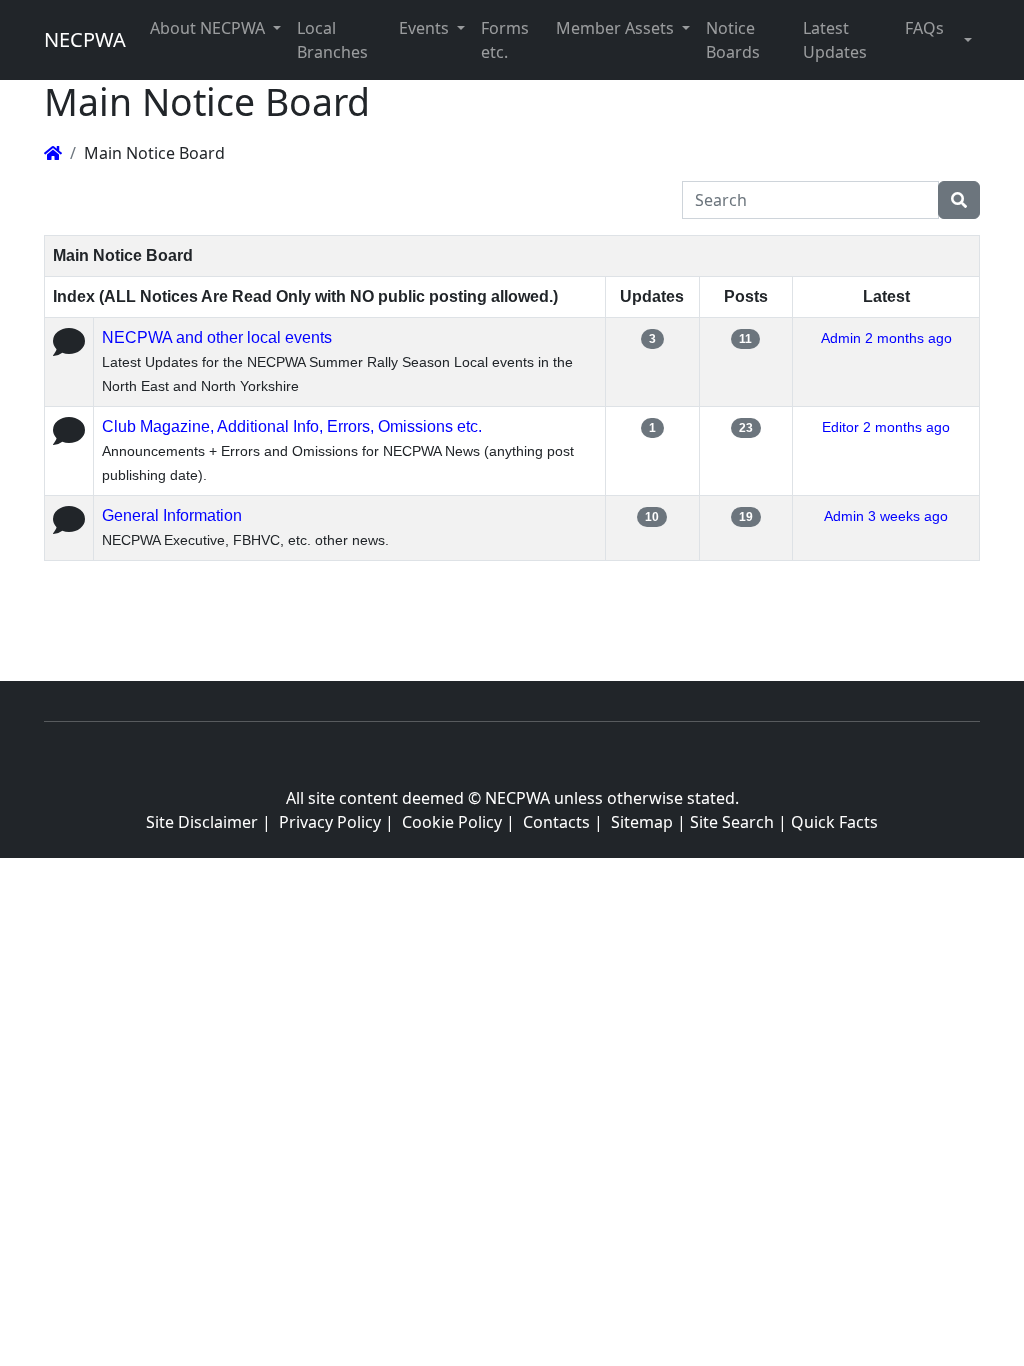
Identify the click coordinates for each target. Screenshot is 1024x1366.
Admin (841, 338)
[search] (959, 200)
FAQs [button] (924, 28)
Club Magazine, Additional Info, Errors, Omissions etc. (292, 426)
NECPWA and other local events (217, 337)
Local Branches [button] (332, 40)
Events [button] (426, 28)
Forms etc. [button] (505, 40)
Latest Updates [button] (835, 40)
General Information (172, 515)
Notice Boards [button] (733, 40)
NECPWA (85, 39)
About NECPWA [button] (209, 28)
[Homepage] (53, 153)
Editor (840, 427)
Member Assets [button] (617, 28)
